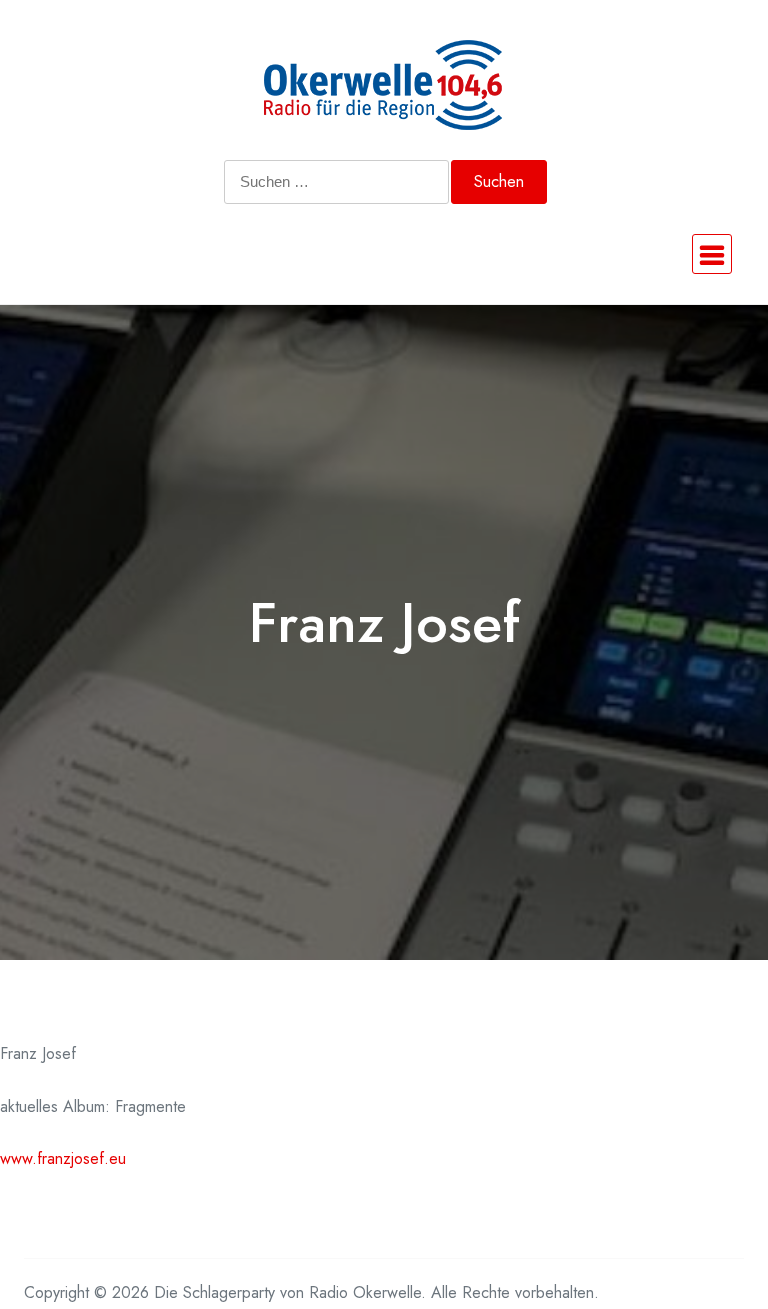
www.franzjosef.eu (63, 1158)
